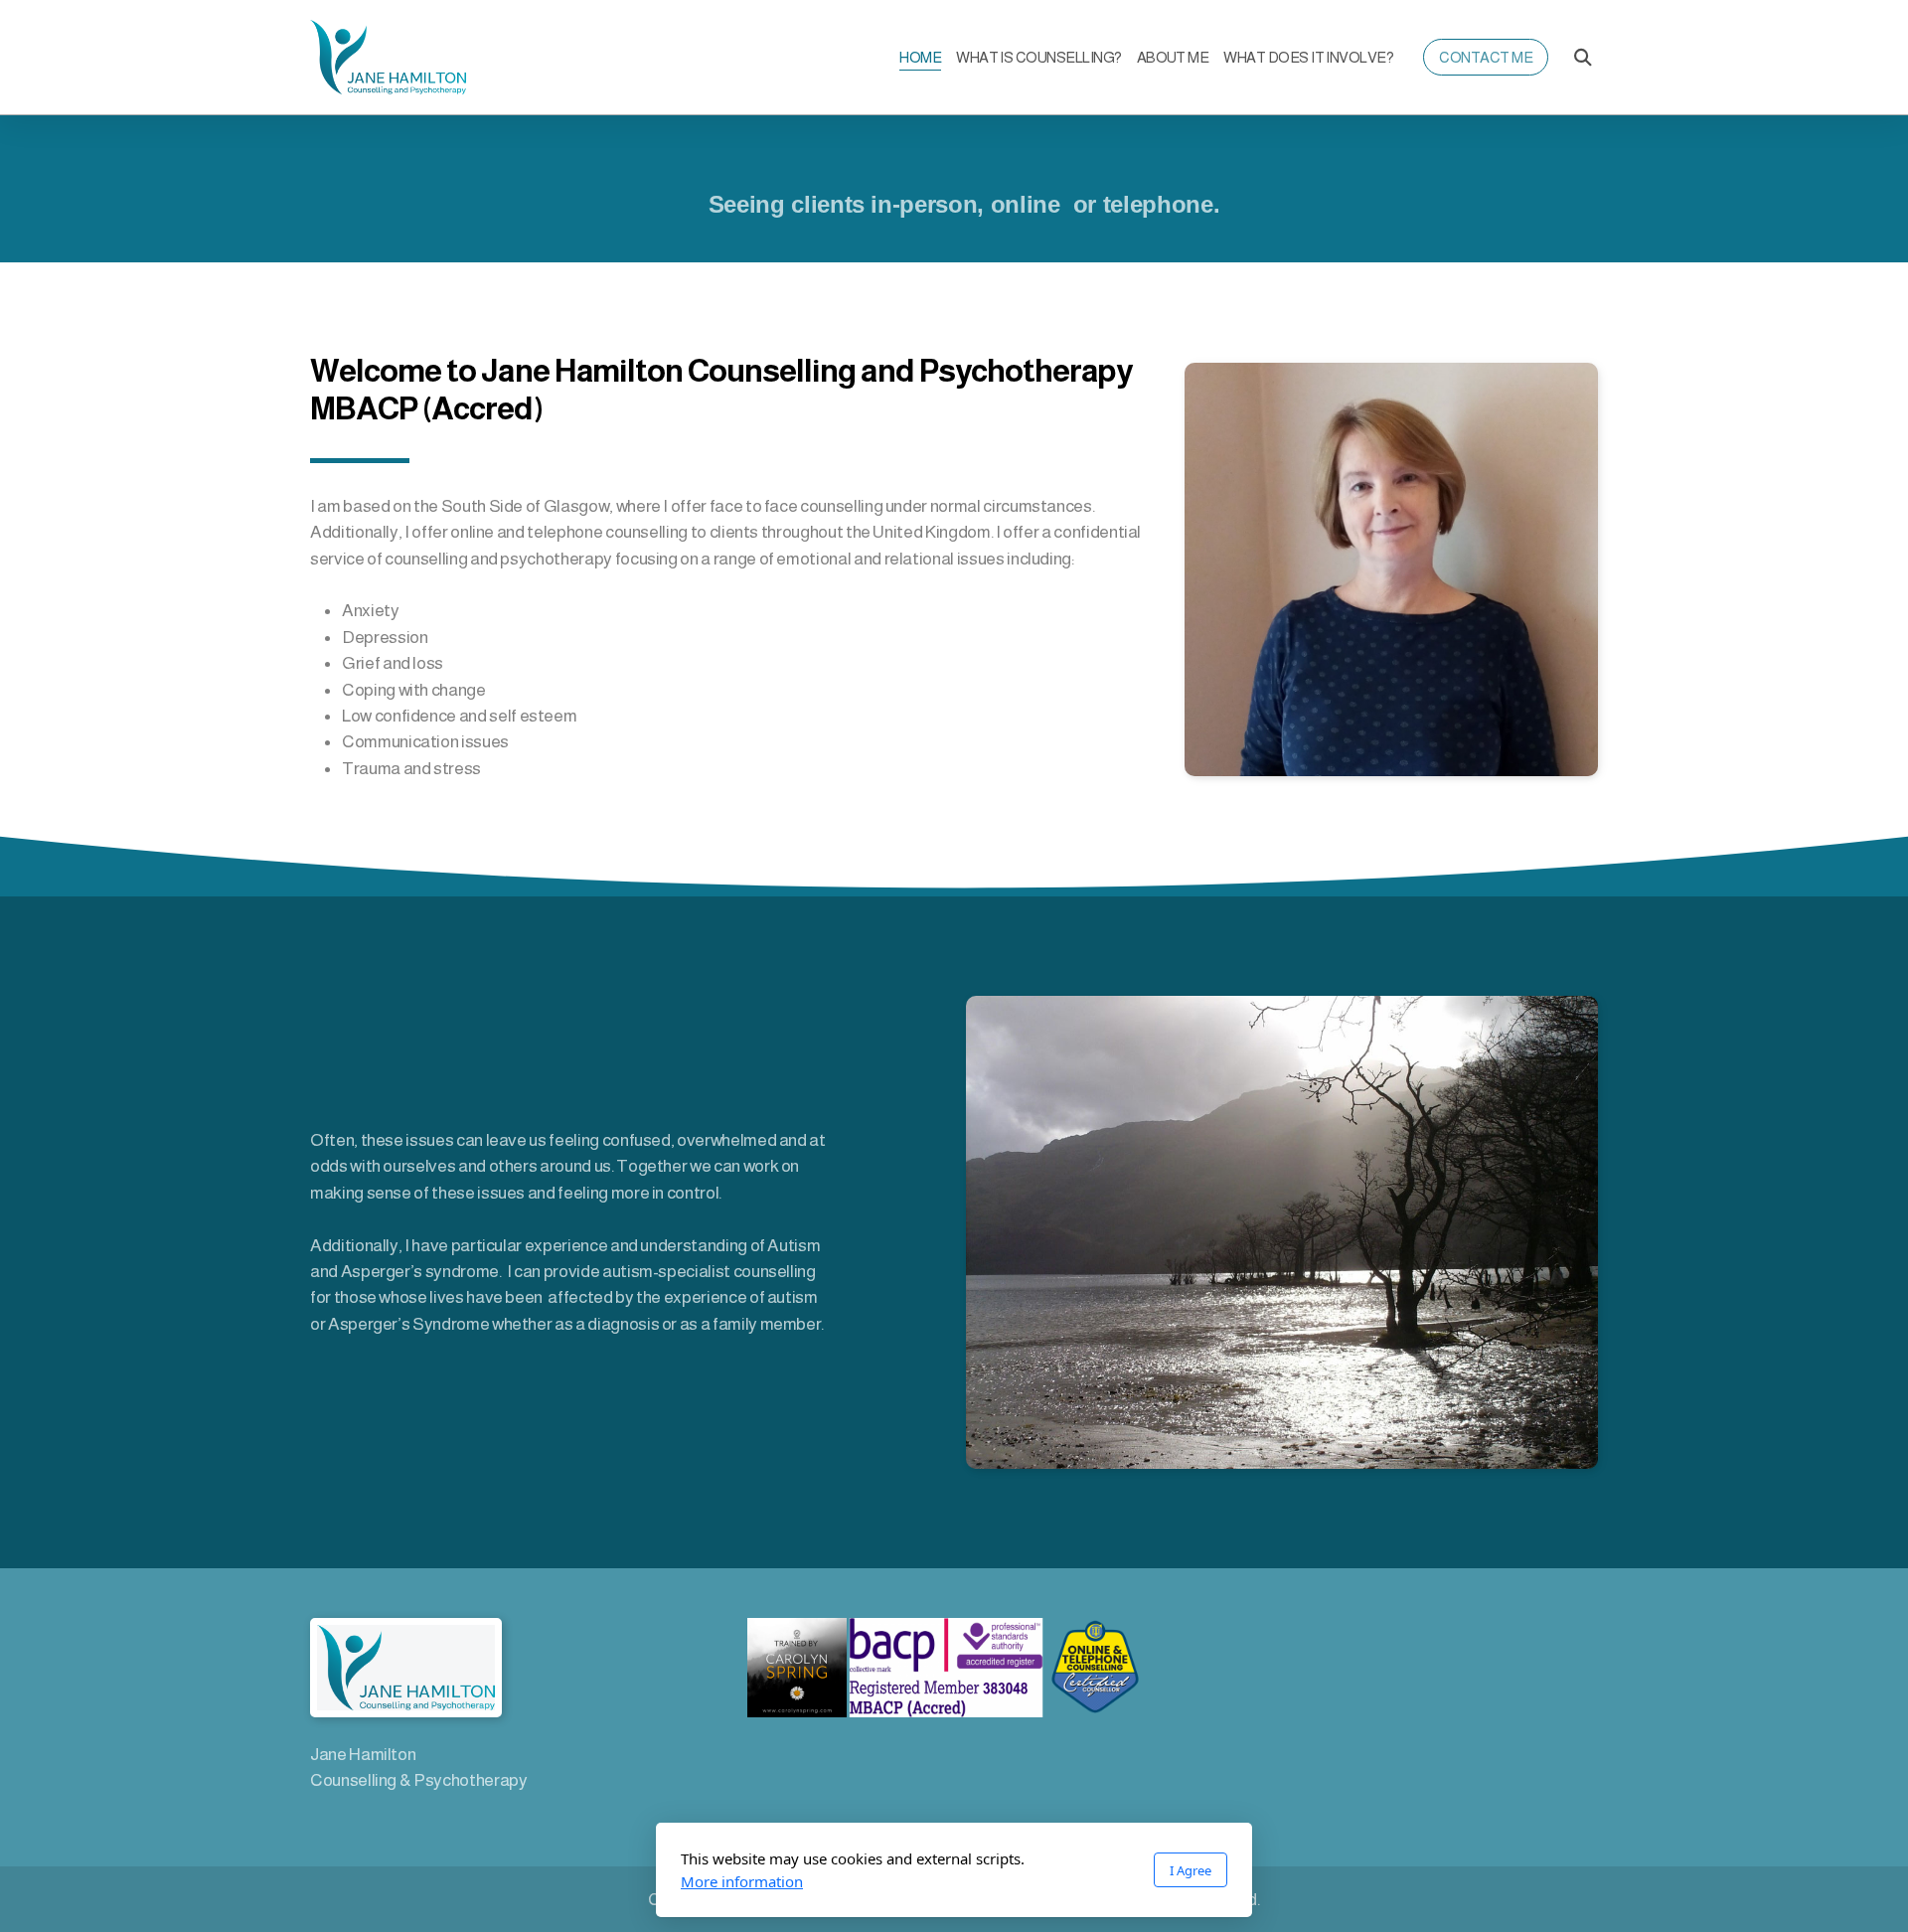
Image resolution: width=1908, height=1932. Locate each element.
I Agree (1191, 1870)
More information (742, 1881)
